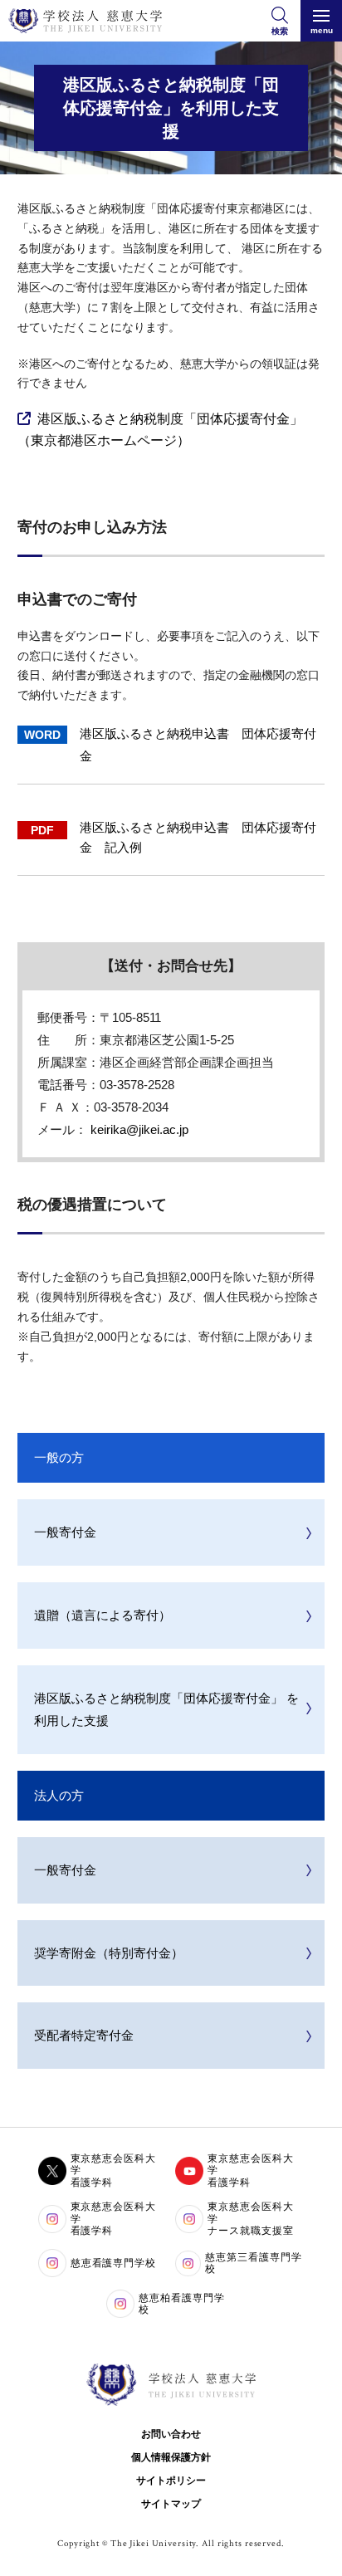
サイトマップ (171, 2504)
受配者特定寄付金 (84, 2035)
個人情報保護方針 (171, 2457)
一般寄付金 (65, 1532)
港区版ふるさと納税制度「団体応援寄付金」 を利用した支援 (166, 1710)
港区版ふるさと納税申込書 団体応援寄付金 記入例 (198, 837)
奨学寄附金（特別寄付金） (109, 1953)
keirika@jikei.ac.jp (139, 1129)
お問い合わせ (171, 2434)
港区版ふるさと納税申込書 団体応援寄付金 (198, 745)
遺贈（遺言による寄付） (103, 1615)
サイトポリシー (171, 2481)
